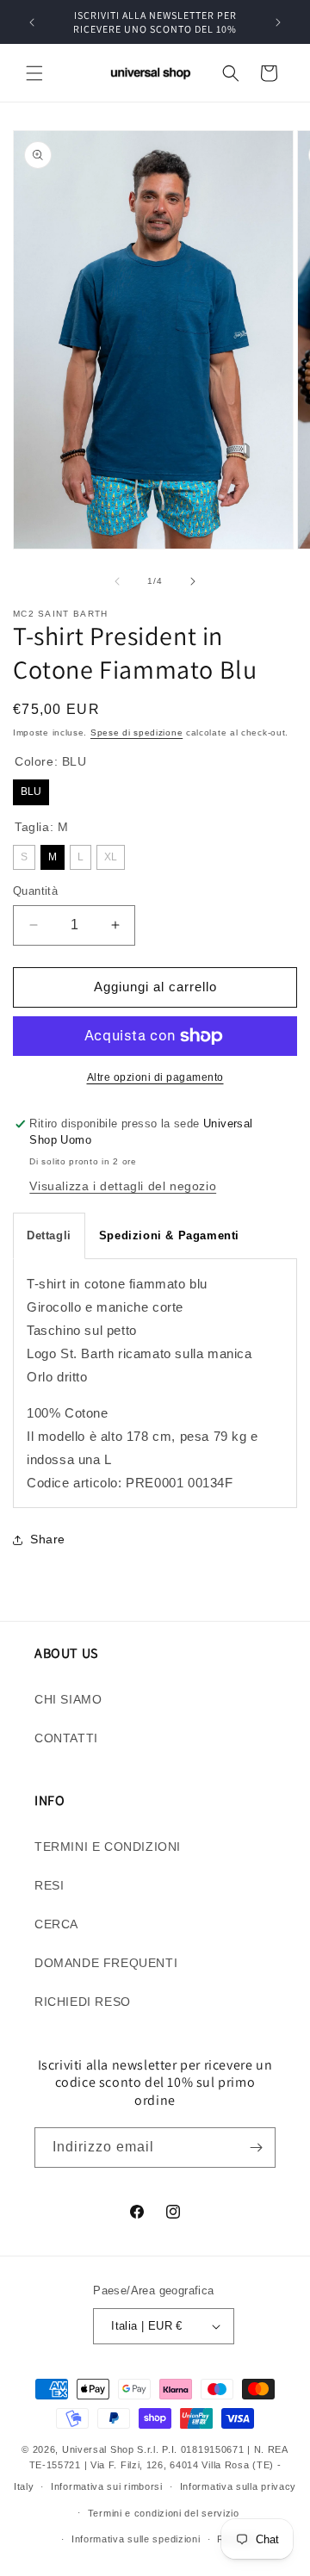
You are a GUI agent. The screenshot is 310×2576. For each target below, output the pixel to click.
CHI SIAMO (68, 1699)
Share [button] (48, 1539)
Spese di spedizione (136, 732)
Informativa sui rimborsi (107, 2486)
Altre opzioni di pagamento (155, 1077)
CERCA (56, 1924)
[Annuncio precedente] (32, 22)
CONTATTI (66, 1738)
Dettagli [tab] (49, 1235)
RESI (49, 1885)
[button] (34, 73)
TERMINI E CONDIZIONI (108, 1847)
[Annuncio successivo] (278, 22)
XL (111, 857)
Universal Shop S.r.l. (111, 2449)
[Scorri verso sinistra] (117, 581)
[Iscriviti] (256, 2148)
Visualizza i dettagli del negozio (123, 1186)
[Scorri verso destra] (193, 581)
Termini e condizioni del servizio (164, 2513)
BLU (31, 791)
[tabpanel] (155, 1383)
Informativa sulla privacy (239, 2486)
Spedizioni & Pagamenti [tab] (169, 1235)
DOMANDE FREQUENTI (106, 1963)
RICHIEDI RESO (83, 2002)
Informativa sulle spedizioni (136, 2539)
